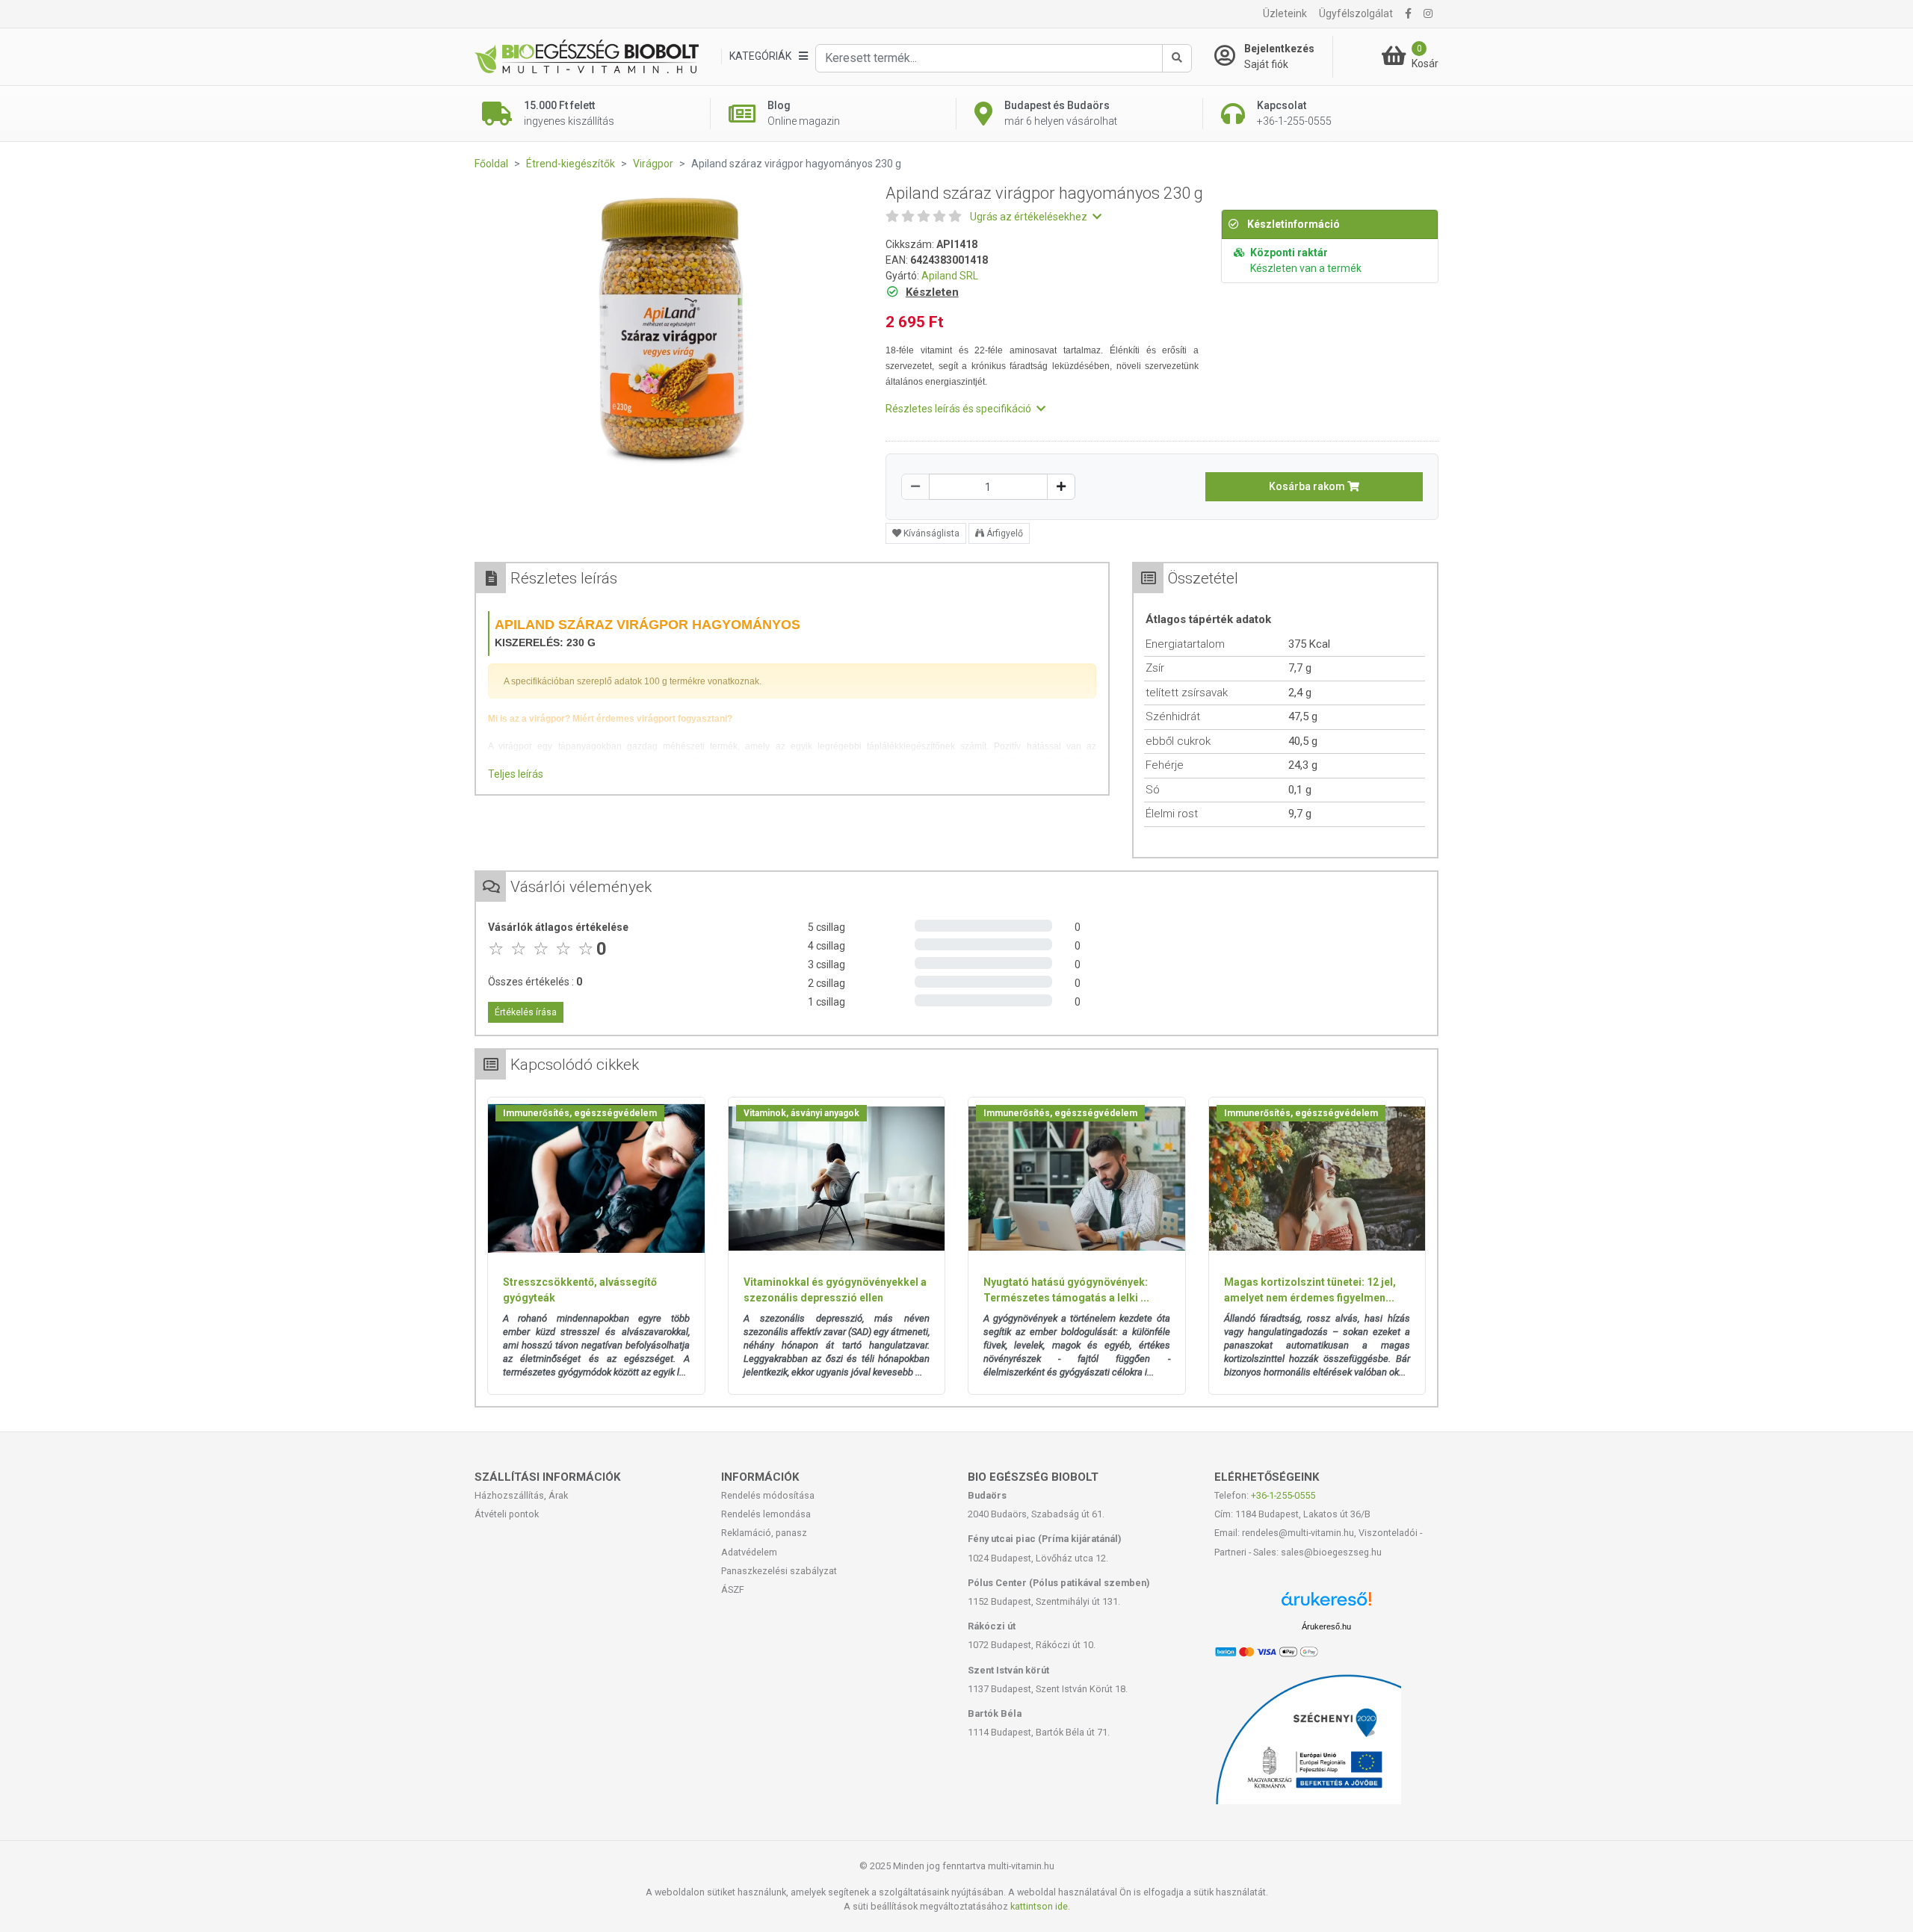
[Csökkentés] (915, 487)
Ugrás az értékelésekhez (1030, 217)
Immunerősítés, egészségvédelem (580, 1113)
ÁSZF (733, 1589)
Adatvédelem (749, 1552)
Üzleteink (1285, 13)
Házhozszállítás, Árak (521, 1495)
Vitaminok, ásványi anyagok (801, 1113)
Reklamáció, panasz (764, 1533)
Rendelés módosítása (768, 1495)
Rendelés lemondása (766, 1514)
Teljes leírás (516, 774)
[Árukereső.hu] (1326, 1604)
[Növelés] (1061, 487)
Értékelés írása (526, 1012)
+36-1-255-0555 (1283, 1495)
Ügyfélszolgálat (1356, 13)
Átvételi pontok (507, 1514)
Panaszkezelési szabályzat (779, 1571)
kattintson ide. (1040, 1906)
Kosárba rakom (1308, 486)
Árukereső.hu (1326, 1626)
